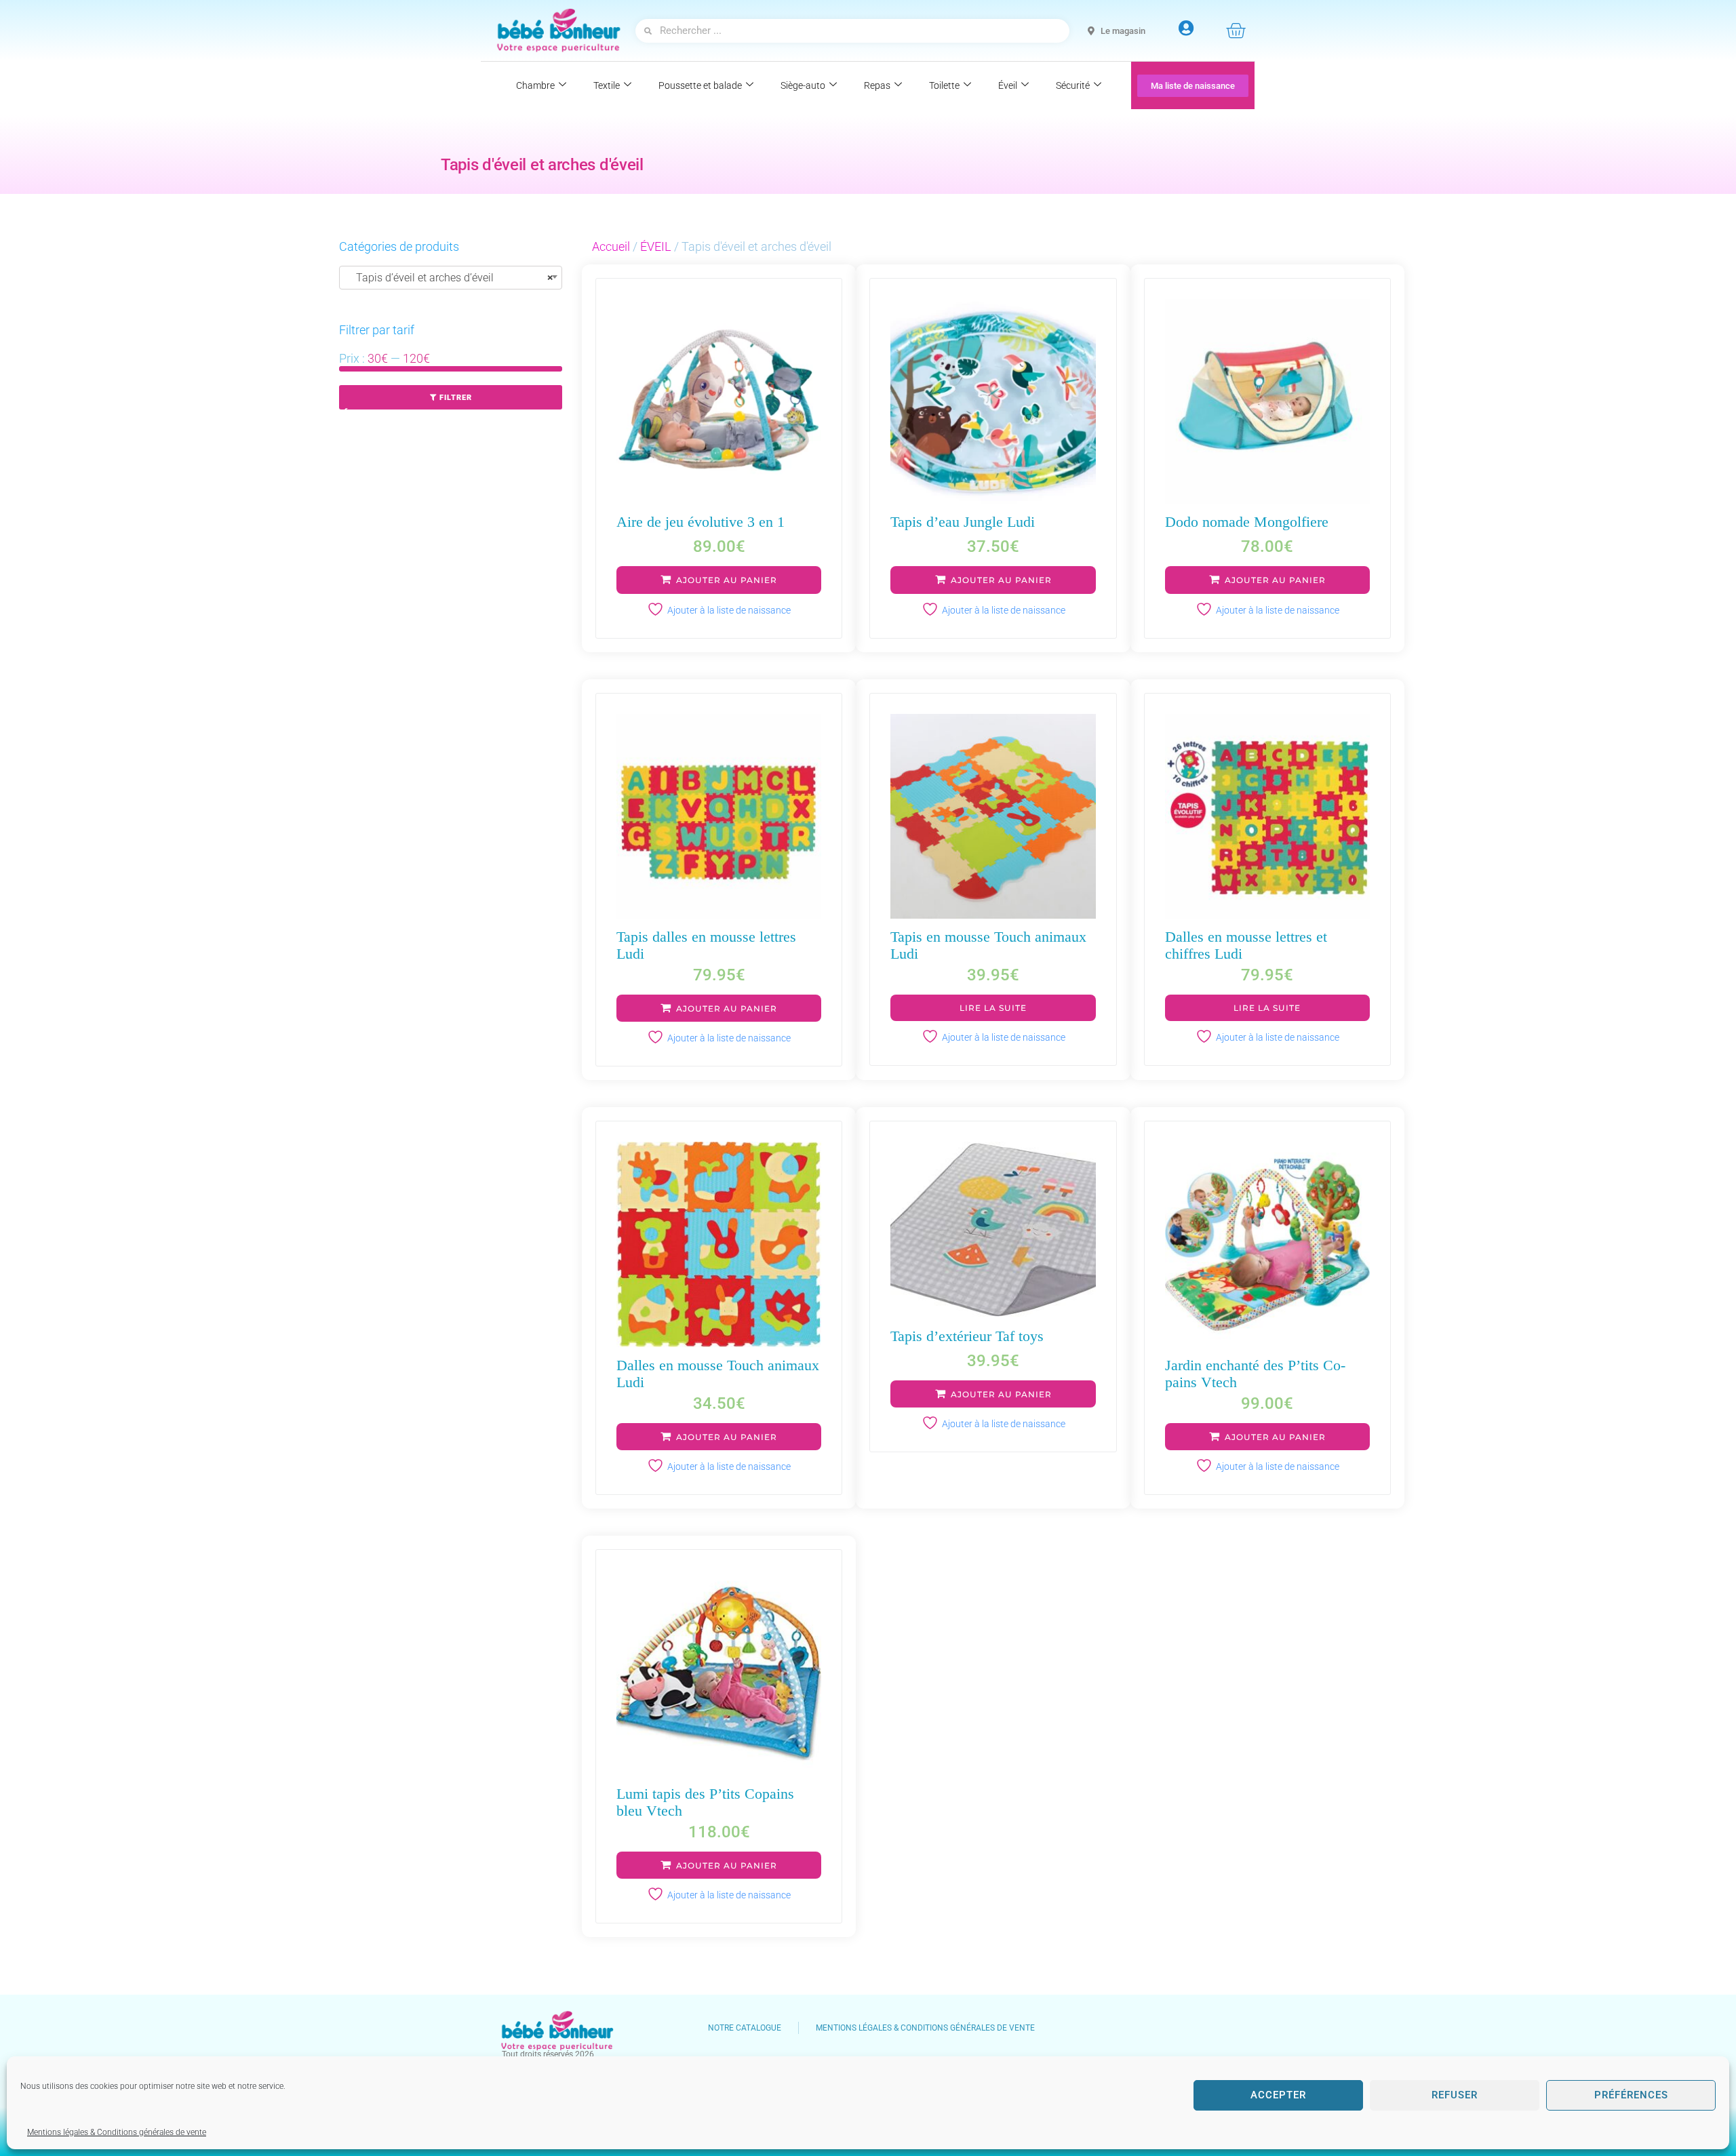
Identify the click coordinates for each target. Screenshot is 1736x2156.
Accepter (1278, 2095)
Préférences (1631, 2095)
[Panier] (1236, 31)
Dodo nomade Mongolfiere (1247, 522)
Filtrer (456, 398)
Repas (877, 85)
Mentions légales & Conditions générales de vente (117, 2132)
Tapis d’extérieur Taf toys (967, 1336)
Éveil (1008, 85)
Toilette (944, 85)
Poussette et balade (700, 85)
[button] (719, 580)
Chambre (535, 85)
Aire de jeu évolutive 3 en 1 (701, 522)
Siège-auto (803, 85)
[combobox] (451, 278)
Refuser (1455, 2095)
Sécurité (1073, 85)
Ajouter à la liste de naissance (729, 610)
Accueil (611, 246)
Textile (607, 85)
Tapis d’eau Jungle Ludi (963, 522)
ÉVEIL (363, 417)
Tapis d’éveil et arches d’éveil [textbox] (451, 278)
